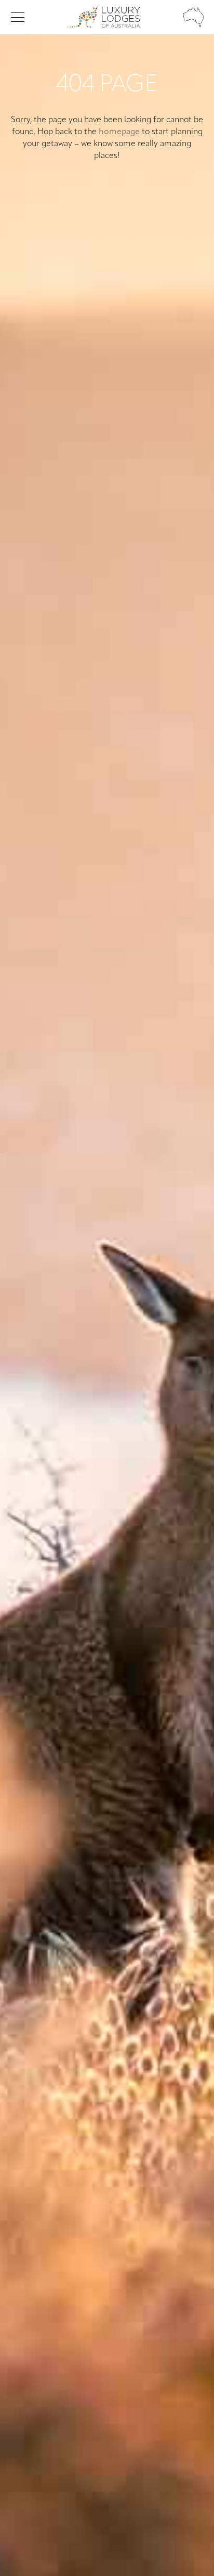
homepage (119, 132)
